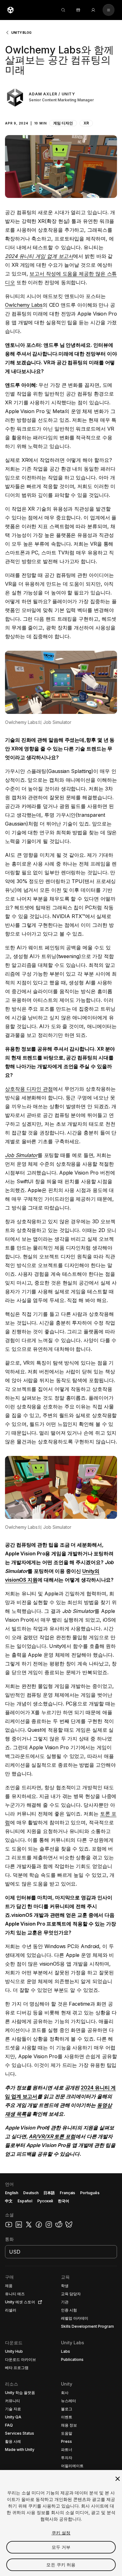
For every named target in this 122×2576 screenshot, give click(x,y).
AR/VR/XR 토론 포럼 (52, 2136)
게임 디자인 (63, 123)
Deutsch (31, 2193)
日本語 (49, 2193)
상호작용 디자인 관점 (29, 1089)
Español (25, 2201)
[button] (61, 116)
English (12, 2193)
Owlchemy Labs (24, 305)
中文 (9, 2201)
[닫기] (118, 2479)
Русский (45, 2201)
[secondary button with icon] (109, 10)
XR (86, 123)
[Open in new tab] (39, 2302)
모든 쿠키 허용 (61, 2565)
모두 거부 (61, 2547)
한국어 (64, 2201)
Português (90, 2193)
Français (68, 2193)
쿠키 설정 (61, 2533)
